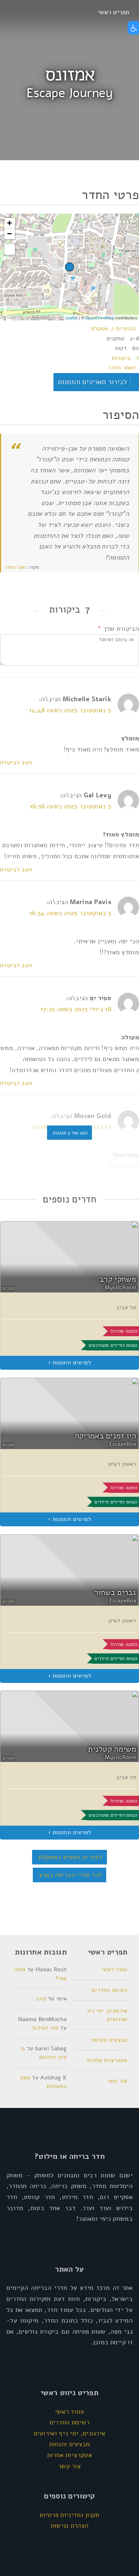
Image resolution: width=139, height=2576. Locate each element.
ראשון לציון (122, 1464)
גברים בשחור (115, 1593)
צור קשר (117, 2081)
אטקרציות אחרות (107, 2060)
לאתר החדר (122, 368)
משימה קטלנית (112, 1749)
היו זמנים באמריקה (105, 1436)
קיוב (41, 1999)
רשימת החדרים (110, 1990)
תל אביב (126, 1307)
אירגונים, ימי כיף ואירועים (70, 2433)
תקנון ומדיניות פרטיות (69, 2515)
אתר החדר (14, 567)
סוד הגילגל (45, 2028)
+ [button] (9, 223)
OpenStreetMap (100, 318)
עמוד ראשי (115, 1969)
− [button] (9, 234)
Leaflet (72, 318)
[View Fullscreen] (10, 250)
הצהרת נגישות (70, 2525)
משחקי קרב (118, 1279)
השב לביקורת (16, 762)
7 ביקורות (125, 358)
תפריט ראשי (113, 12)
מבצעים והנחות (109, 2040)
